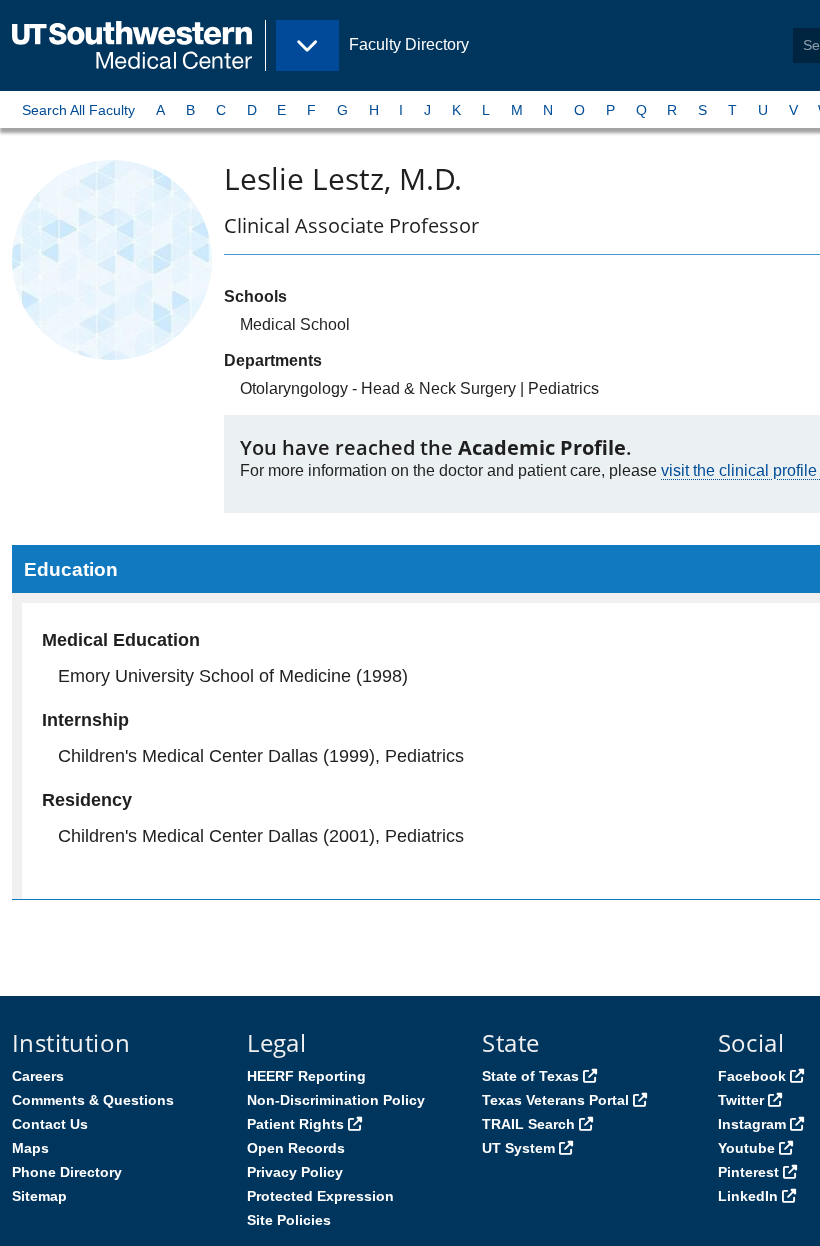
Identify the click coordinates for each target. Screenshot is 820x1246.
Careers (38, 1076)
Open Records (296, 1148)
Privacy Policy (295, 1172)
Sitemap (39, 1196)
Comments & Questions (93, 1100)
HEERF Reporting (306, 1076)
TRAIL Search (528, 1124)
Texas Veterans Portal (555, 1100)
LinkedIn (748, 1196)
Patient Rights (295, 1124)
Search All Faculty (78, 110)
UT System (518, 1148)
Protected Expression (320, 1196)
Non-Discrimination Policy (336, 1100)
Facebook (752, 1076)
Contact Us (50, 1124)
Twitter (741, 1100)
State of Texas (530, 1076)
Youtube (746, 1148)
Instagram (752, 1124)
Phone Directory (67, 1172)
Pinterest (748, 1172)
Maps (30, 1148)
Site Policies (289, 1220)
